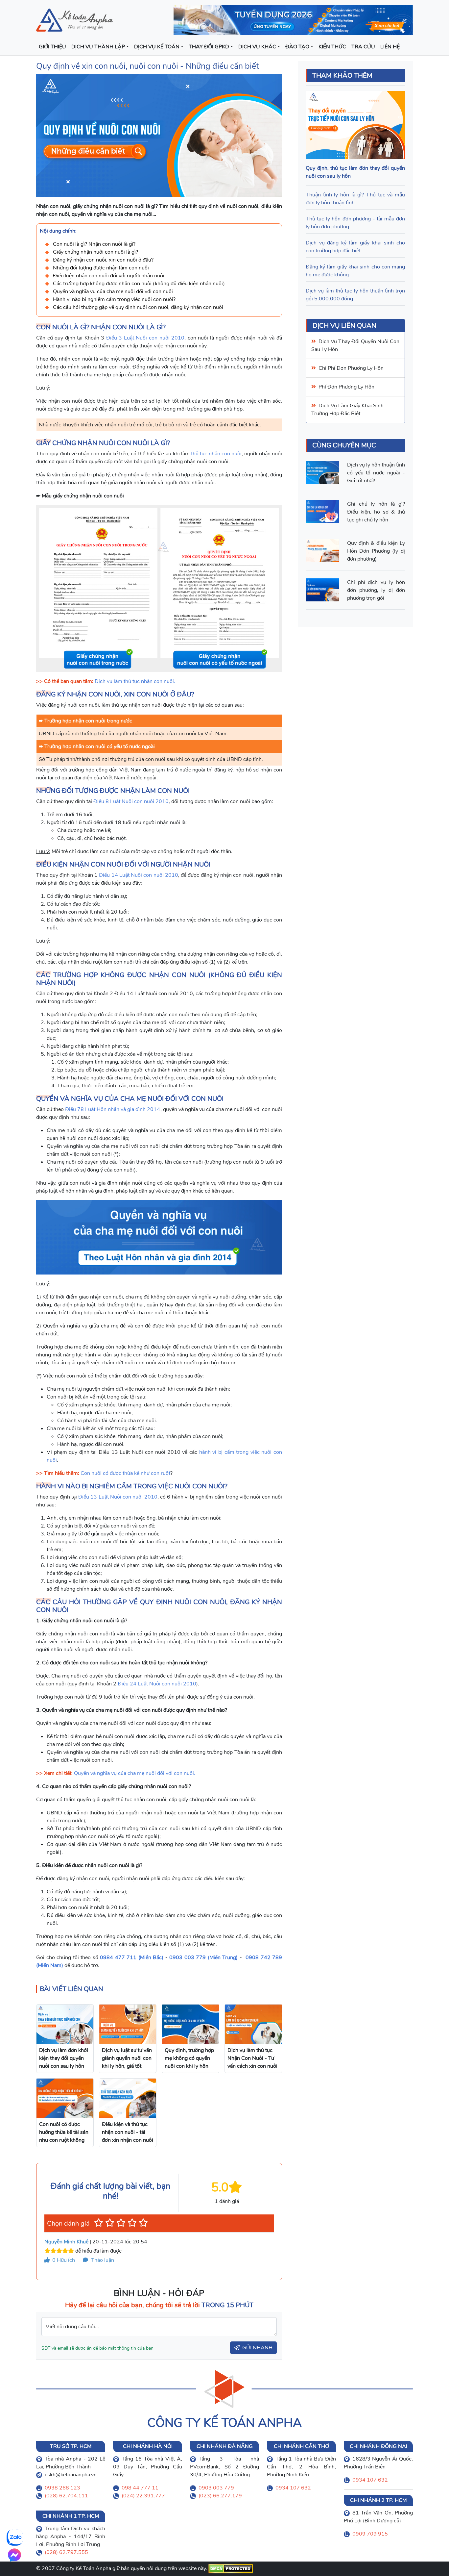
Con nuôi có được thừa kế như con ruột (125, 1473)
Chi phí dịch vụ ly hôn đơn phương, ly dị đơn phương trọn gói (376, 590)
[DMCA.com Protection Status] (231, 2568)
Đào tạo (297, 47)
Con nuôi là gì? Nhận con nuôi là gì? (94, 244)
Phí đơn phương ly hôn (346, 387)
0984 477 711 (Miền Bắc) (132, 1957)
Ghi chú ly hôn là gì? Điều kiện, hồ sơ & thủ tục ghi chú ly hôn (376, 512)
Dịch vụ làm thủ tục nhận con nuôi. (135, 681)
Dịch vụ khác (257, 47)
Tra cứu (363, 47)
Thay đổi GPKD (209, 47)
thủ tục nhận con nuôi (216, 454)
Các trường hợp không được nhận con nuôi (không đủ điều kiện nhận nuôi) (139, 284)
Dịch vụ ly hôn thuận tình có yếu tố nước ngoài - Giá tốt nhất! (376, 473)
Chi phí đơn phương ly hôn (351, 368)
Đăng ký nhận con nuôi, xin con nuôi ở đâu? (103, 260)
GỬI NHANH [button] (257, 2348)
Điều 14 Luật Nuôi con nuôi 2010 (138, 875)
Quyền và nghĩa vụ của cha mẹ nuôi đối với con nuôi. (135, 1773)
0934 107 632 (293, 2488)
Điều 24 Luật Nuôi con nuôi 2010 (157, 1684)
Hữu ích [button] (64, 2260)
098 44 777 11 (140, 2488)
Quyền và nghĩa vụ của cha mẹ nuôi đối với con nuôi (113, 291)
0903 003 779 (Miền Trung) (203, 1957)
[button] (99, 2223)
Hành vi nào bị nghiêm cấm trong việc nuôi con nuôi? (114, 299)
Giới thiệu (52, 47)
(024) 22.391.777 (143, 2496)
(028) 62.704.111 (66, 2496)
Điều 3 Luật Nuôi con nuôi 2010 (145, 338)
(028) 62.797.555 (66, 2552)
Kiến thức (332, 47)
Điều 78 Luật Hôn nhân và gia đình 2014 (113, 1109)
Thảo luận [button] (102, 2260)
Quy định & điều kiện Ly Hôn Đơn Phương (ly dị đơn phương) (376, 551)
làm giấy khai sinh (361, 406)
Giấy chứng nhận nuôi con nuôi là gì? (95, 252)
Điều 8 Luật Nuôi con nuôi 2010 (131, 801)
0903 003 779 (216, 2488)
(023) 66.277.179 (220, 2496)
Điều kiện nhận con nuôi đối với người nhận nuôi (109, 276)
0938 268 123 (62, 2488)
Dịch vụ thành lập (98, 47)
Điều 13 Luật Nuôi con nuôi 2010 (118, 1497)
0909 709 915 (370, 2534)
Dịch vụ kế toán (157, 47)
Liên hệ (390, 47)
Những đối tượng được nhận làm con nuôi (101, 268)
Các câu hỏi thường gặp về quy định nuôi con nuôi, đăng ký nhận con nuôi (138, 307)
